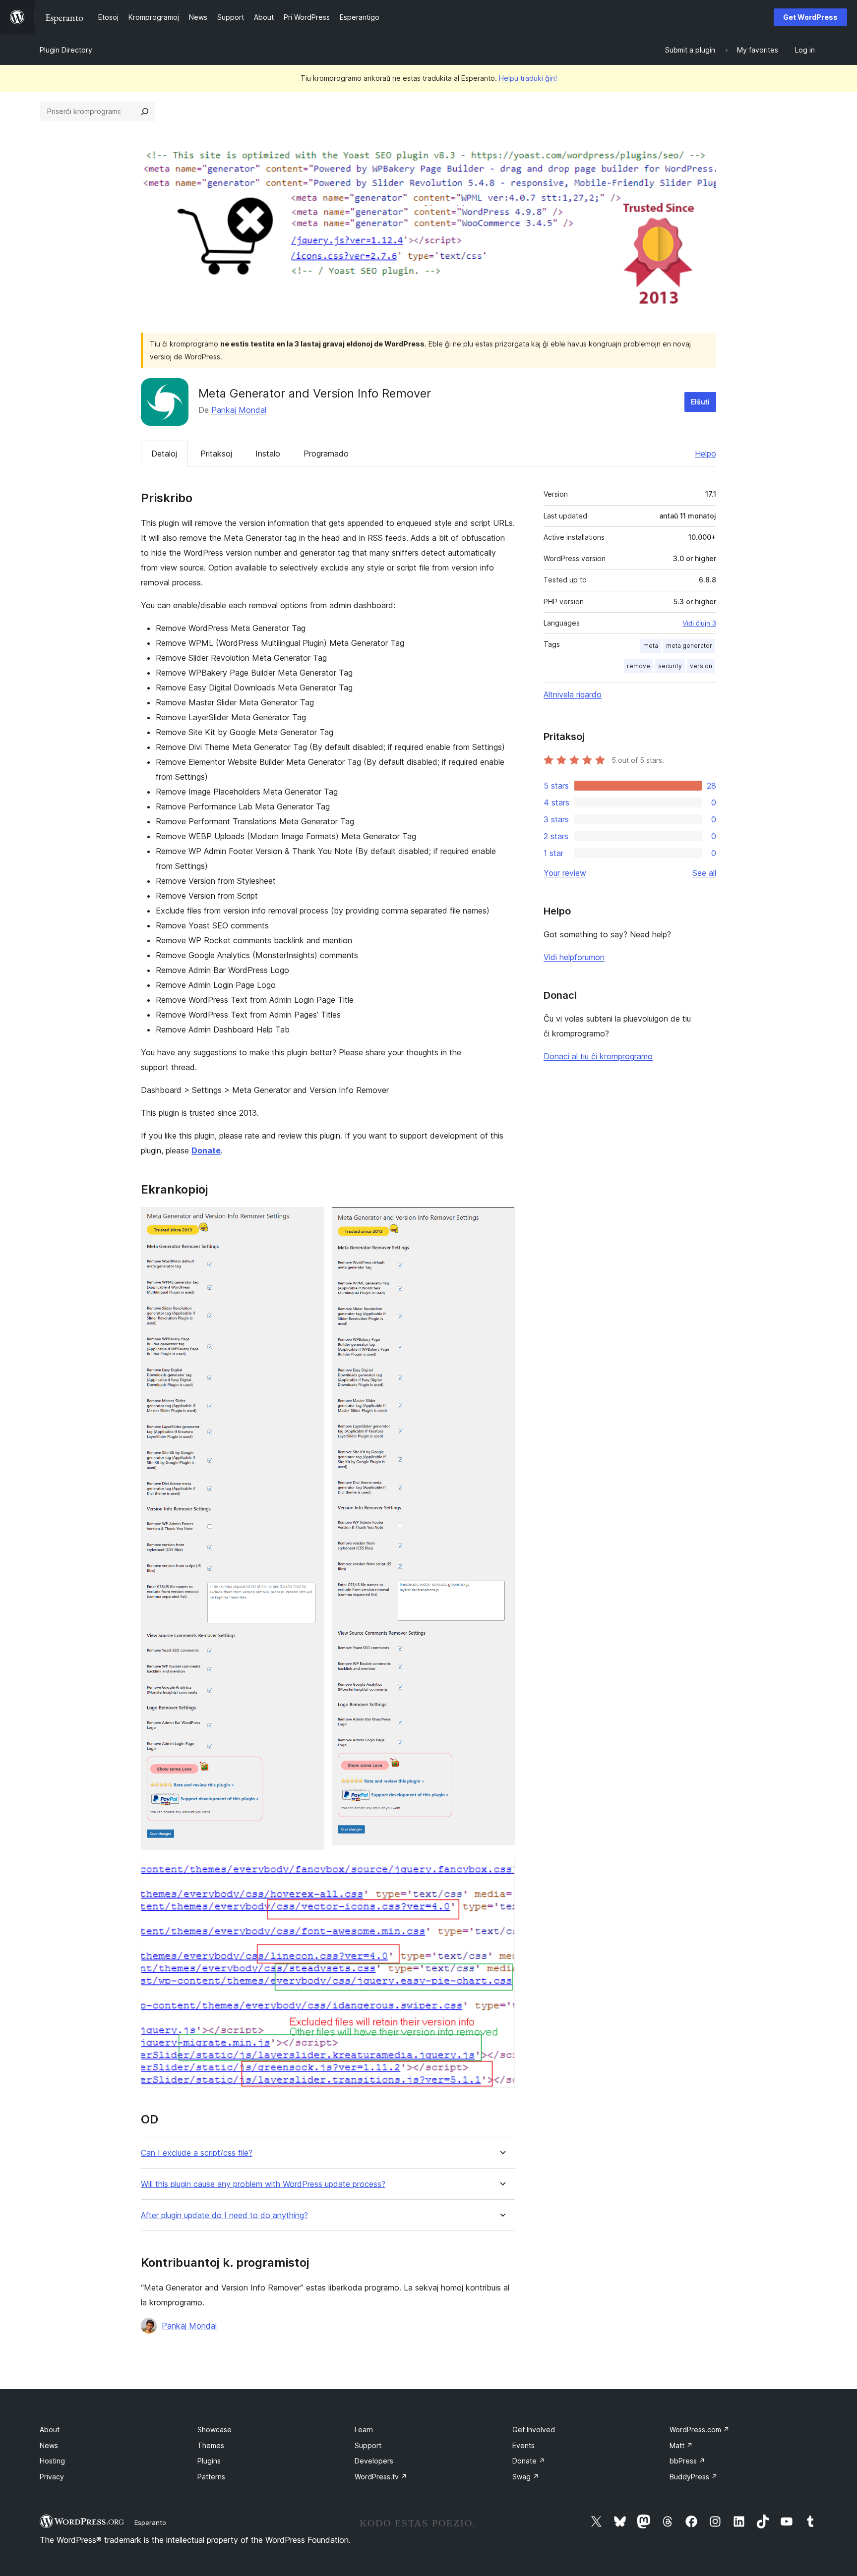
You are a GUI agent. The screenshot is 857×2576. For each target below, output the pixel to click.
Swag (526, 2477)
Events (523, 2445)
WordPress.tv (381, 2477)
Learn (364, 2430)
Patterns (211, 2477)
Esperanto (150, 2522)
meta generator (689, 646)
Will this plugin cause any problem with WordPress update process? (263, 2184)
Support (368, 2445)
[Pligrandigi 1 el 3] (310, 1220)
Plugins (209, 2461)
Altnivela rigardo (573, 694)
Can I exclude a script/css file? (197, 2153)
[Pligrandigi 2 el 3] (501, 1220)
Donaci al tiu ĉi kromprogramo (598, 1056)
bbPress (687, 2461)
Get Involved (534, 2430)
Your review (565, 873)
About (50, 2430)
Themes (211, 2445)
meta (651, 646)
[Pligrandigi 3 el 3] (501, 1871)
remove (639, 666)
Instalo (268, 454)
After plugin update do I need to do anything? (224, 2215)
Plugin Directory (66, 50)
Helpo (705, 454)
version (701, 666)
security (670, 666)
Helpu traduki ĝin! (528, 78)
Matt (681, 2445)
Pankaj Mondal (239, 410)
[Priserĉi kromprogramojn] (145, 112)
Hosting (52, 2461)
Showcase (214, 2430)
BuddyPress (694, 2477)
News (49, 2445)
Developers (374, 2461)
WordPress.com (700, 2430)
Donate (529, 2461)
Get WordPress (810, 17)
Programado (326, 454)
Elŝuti (700, 402)
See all (704, 873)
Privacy (52, 2477)
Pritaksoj (216, 454)
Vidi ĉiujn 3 (699, 623)
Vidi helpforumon (574, 957)
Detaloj (164, 454)
